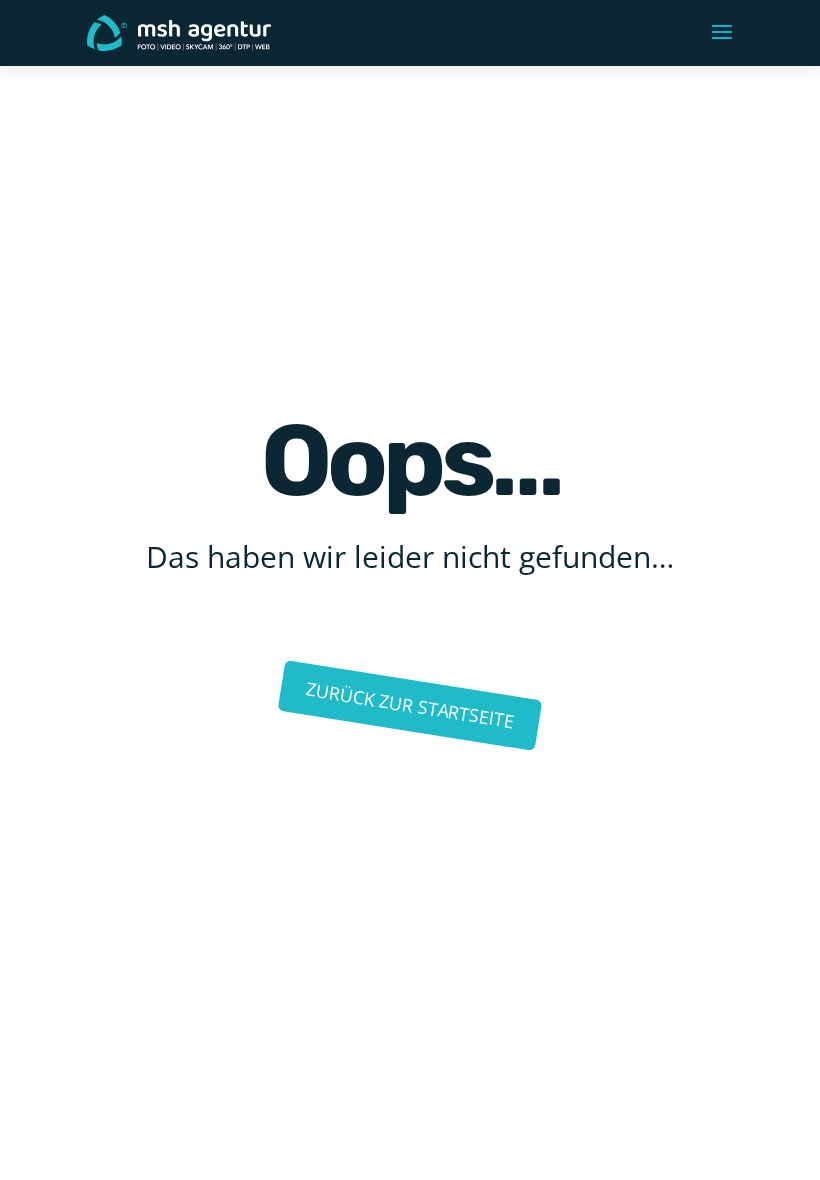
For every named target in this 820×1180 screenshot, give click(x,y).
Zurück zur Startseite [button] (409, 705)
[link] (179, 31)
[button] (722, 33)
